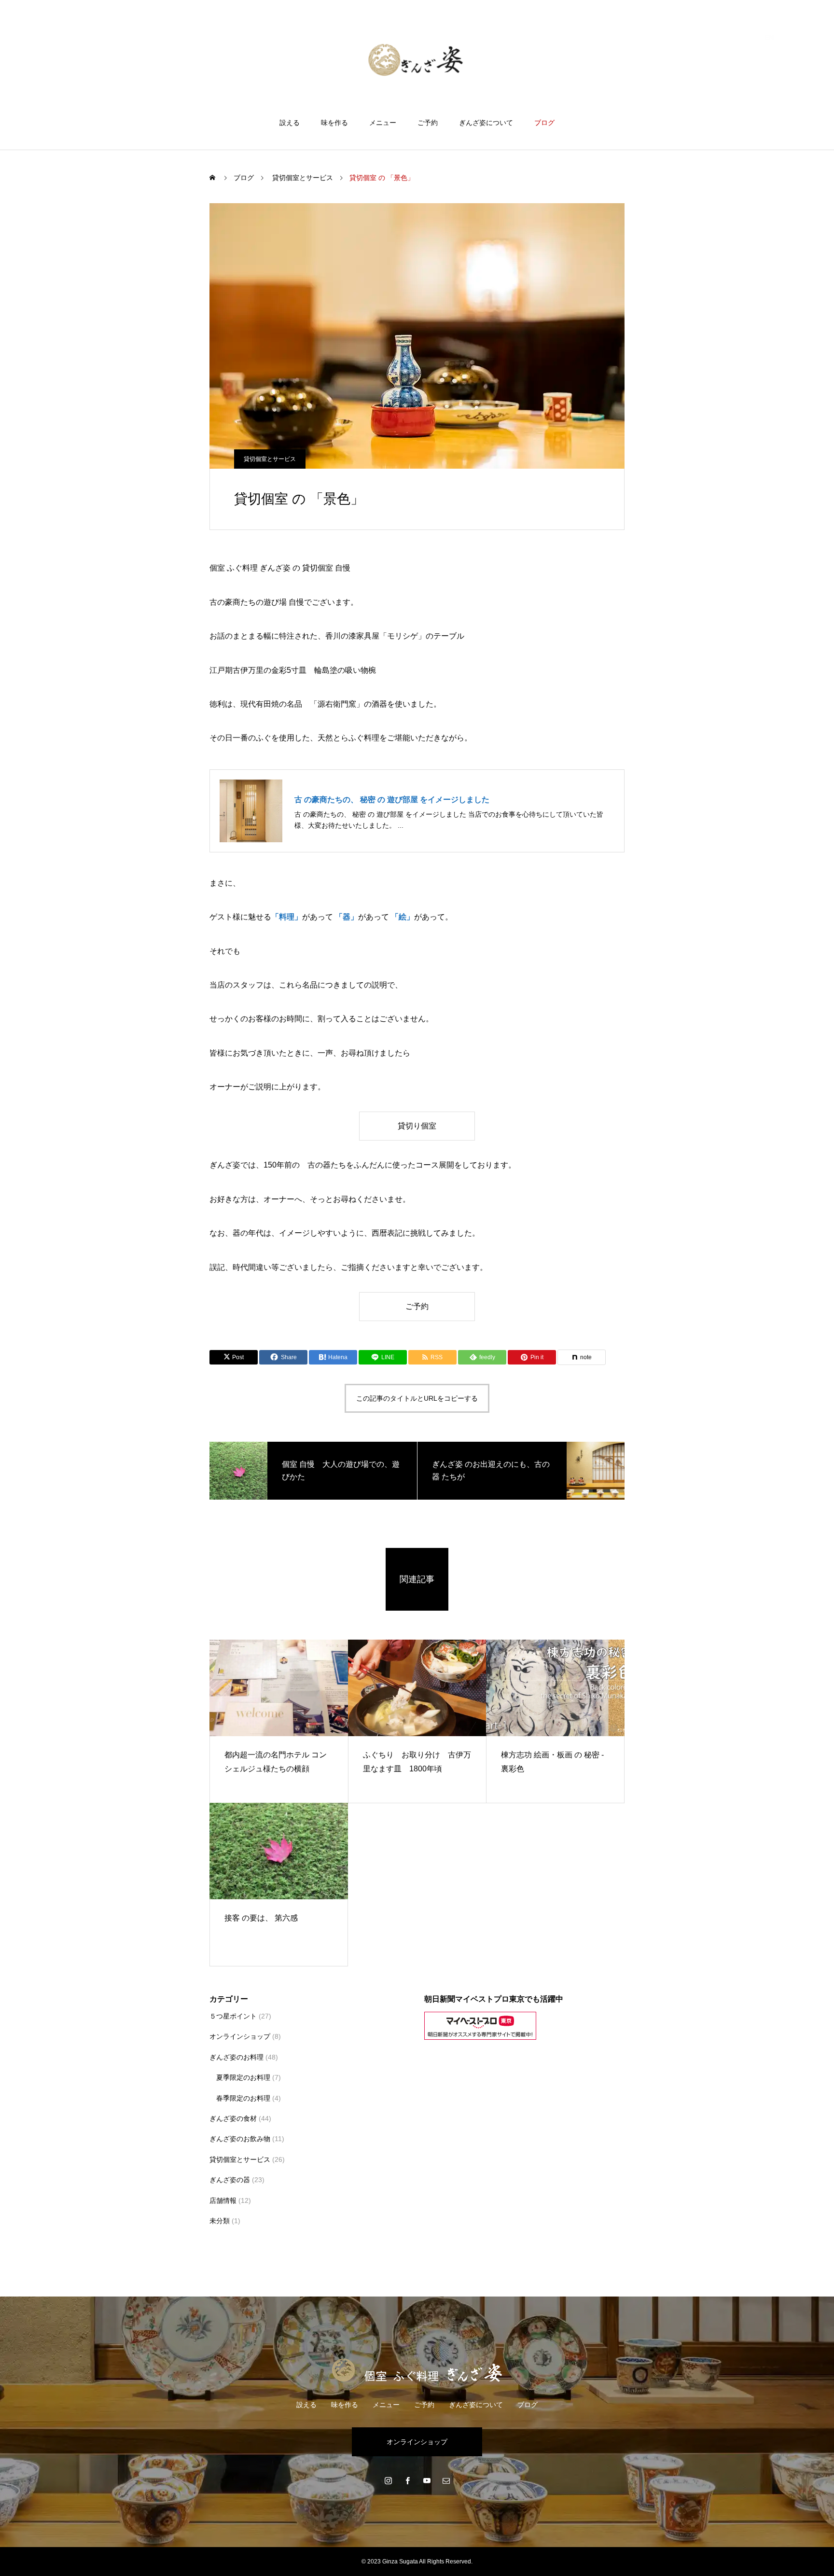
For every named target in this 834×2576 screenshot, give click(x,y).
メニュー (383, 123)
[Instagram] (388, 2480)
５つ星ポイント (233, 2016)
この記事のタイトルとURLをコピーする (417, 1398)
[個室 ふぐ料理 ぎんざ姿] (417, 60)
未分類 (220, 2221)
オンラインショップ (240, 2036)
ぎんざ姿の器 (230, 2180)
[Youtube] (427, 2480)
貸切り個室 (417, 1126)
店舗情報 (223, 2200)
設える (290, 123)
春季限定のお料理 (243, 2098)
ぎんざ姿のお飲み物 (240, 2139)
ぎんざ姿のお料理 (236, 2057)
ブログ (544, 123)
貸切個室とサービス (270, 459)
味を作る (334, 123)
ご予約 (428, 123)
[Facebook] (407, 2480)
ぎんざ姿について (486, 123)
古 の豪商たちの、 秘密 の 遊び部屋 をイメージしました (392, 800)
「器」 (347, 917)
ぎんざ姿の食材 (233, 2118)
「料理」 (287, 917)
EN (769, 37)
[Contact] (446, 2480)
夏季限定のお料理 (243, 2077)
